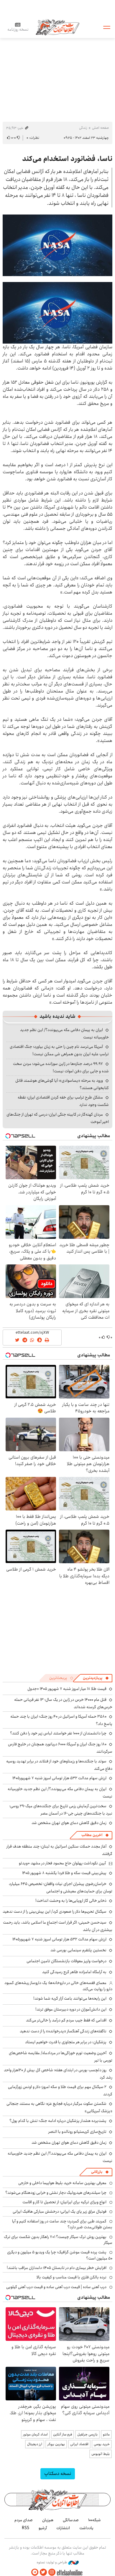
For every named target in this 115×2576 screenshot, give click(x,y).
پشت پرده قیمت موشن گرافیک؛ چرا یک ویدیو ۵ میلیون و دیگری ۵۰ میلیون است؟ (60, 2255)
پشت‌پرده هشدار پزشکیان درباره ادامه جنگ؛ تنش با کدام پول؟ (58, 2121)
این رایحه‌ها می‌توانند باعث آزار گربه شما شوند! (70, 1998)
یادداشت (86, 2528)
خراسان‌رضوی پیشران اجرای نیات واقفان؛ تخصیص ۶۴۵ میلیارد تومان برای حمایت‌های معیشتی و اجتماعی (61, 1888)
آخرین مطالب (92, 1835)
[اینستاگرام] (52, 2572)
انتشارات (63, 2528)
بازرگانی (97, 2172)
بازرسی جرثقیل (87, 2434)
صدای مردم (24, 2520)
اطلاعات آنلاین (57, 27)
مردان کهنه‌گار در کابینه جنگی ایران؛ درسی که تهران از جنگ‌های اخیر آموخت (58, 1118)
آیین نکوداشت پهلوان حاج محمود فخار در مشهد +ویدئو (62, 1863)
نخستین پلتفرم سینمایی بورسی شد (78, 1950)
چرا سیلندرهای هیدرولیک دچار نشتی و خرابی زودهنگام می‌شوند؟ (56, 2193)
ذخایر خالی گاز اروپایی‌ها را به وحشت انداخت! (71, 1901)
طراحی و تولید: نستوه (52, 2562)
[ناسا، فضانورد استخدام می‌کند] (57, 245)
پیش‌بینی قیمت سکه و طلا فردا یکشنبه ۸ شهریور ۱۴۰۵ (64, 1873)
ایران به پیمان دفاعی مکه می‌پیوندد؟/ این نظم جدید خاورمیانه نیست (60, 1793)
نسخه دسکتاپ (58, 2474)
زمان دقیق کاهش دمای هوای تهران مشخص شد (69, 1823)
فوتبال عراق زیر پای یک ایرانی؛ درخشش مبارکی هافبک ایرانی (60, 2211)
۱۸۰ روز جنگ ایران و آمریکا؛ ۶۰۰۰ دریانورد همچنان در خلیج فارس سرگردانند (60, 1748)
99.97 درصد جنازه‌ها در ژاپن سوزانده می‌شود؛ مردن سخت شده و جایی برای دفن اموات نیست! (61, 1067)
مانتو (106, 2434)
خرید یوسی (102, 2444)
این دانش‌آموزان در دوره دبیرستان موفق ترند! (71, 2009)
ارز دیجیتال (35, 2444)
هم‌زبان (48, 2520)
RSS (26, 2528)
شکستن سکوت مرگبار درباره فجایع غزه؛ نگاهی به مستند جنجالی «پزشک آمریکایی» (59, 2107)
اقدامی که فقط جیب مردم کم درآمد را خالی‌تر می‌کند (66, 2020)
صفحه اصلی (100, 128)
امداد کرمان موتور (35, 2434)
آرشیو (43, 2528)
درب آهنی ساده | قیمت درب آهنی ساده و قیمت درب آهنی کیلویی (56, 2287)
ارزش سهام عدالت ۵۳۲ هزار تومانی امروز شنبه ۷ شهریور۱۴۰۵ (59, 1778)
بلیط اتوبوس (101, 2454)
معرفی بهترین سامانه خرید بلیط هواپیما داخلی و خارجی (62, 2183)
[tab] (96, 1678)
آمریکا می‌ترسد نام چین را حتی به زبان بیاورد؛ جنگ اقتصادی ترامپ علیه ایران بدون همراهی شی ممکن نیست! (59, 1050)
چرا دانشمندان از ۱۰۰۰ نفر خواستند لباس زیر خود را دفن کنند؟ (58, 1733)
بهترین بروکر (56, 2444)
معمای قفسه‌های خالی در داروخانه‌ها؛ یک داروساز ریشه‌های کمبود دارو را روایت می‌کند (58, 1986)
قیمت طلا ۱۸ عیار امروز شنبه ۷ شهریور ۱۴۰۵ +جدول (67, 1689)
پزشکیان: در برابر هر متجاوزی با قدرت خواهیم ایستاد (66, 2042)
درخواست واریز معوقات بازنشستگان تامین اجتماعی (66, 1961)
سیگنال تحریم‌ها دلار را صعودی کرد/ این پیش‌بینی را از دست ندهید (55, 1912)
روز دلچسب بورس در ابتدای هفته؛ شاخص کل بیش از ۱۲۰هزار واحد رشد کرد (58, 2074)
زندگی (83, 128)
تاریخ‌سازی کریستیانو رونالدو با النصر (77, 2132)
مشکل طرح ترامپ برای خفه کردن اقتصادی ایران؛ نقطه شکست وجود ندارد (63, 1101)
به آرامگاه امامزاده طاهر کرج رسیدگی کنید (74, 1972)
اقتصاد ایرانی (79, 2444)
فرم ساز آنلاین (63, 2434)
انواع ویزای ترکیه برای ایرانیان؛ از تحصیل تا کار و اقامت (64, 2202)
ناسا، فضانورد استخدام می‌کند (67, 159)
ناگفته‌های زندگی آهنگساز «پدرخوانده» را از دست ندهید (63, 2031)
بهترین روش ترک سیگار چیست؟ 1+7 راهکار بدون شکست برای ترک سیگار (58, 2240)
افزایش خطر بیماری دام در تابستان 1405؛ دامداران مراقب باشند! (57, 2268)
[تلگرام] (35, 2572)
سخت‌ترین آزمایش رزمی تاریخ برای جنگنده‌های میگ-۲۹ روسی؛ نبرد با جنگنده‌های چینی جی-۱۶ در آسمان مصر (61, 1810)
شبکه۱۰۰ (95, 2520)
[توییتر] (43, 2572)
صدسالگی (71, 2520)
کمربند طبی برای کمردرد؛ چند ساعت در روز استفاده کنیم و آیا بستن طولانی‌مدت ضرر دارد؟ (62, 2224)
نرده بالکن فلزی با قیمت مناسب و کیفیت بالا (72, 2277)
